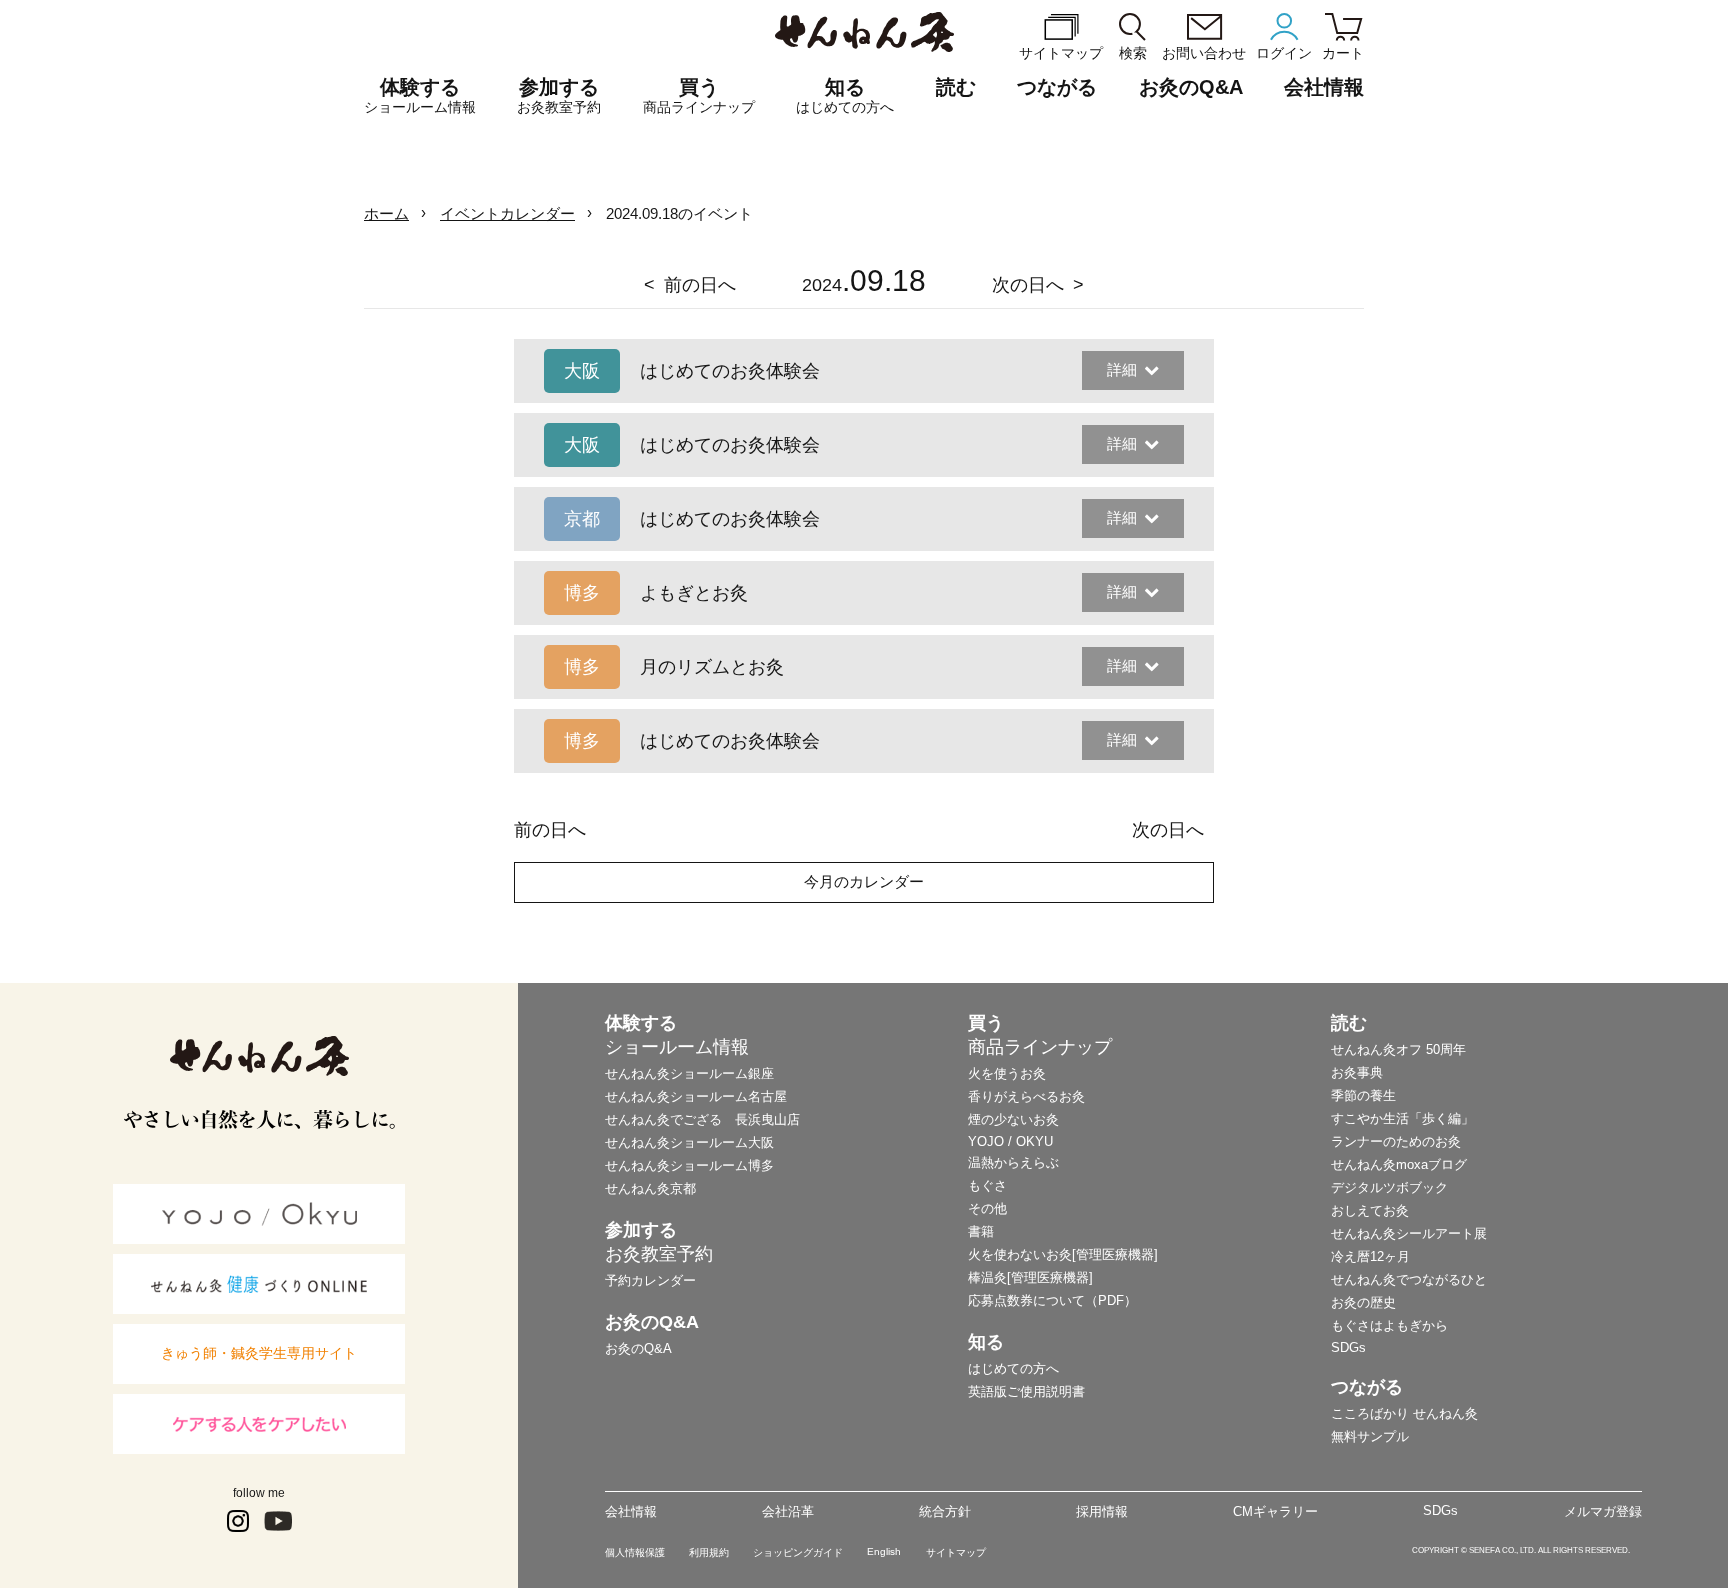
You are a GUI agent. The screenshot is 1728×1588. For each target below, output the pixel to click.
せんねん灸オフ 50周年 (1398, 1049)
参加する (559, 95)
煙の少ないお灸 (1013, 1119)
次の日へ (1028, 285)
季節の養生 (1363, 1095)
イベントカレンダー (507, 213)
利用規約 (709, 1552)
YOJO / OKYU (1010, 1141)
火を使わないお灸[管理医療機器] (1063, 1254)
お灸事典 (1357, 1072)
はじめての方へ (1013, 1368)
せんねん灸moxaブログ (1399, 1164)
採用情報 (1102, 1511)
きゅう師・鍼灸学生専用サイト (259, 1353)
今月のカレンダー (864, 881)
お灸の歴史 (1363, 1302)
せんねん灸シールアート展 (1409, 1233)
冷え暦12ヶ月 (1370, 1256)
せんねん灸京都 (650, 1188)
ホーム (386, 213)
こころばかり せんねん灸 (1404, 1413)
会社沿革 (788, 1511)
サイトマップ (956, 1552)
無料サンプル (1370, 1436)
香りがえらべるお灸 (1026, 1096)
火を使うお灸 (1007, 1073)
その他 (987, 1208)
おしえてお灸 (1370, 1210)
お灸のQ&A (1191, 87)
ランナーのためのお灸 (1396, 1141)
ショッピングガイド (798, 1552)
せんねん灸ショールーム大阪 (689, 1142)
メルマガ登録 (1603, 1511)
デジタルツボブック (1389, 1187)
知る (845, 95)
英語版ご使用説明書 (1026, 1391)
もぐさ (987, 1185)
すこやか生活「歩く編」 (1402, 1118)
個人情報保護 (635, 1552)
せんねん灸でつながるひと (1409, 1279)
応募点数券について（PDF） (1052, 1300)
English (884, 1551)
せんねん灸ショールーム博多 (689, 1165)
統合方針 (945, 1511)
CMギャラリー (1275, 1511)
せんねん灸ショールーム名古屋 (696, 1096)
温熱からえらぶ (1013, 1162)
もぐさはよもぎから (1389, 1325)
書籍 (981, 1231)
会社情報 (631, 1511)
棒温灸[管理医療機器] (1030, 1277)
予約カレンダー (650, 1280)
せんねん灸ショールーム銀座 (689, 1073)
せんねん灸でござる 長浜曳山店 (702, 1119)
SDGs (1348, 1347)
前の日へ (700, 285)
